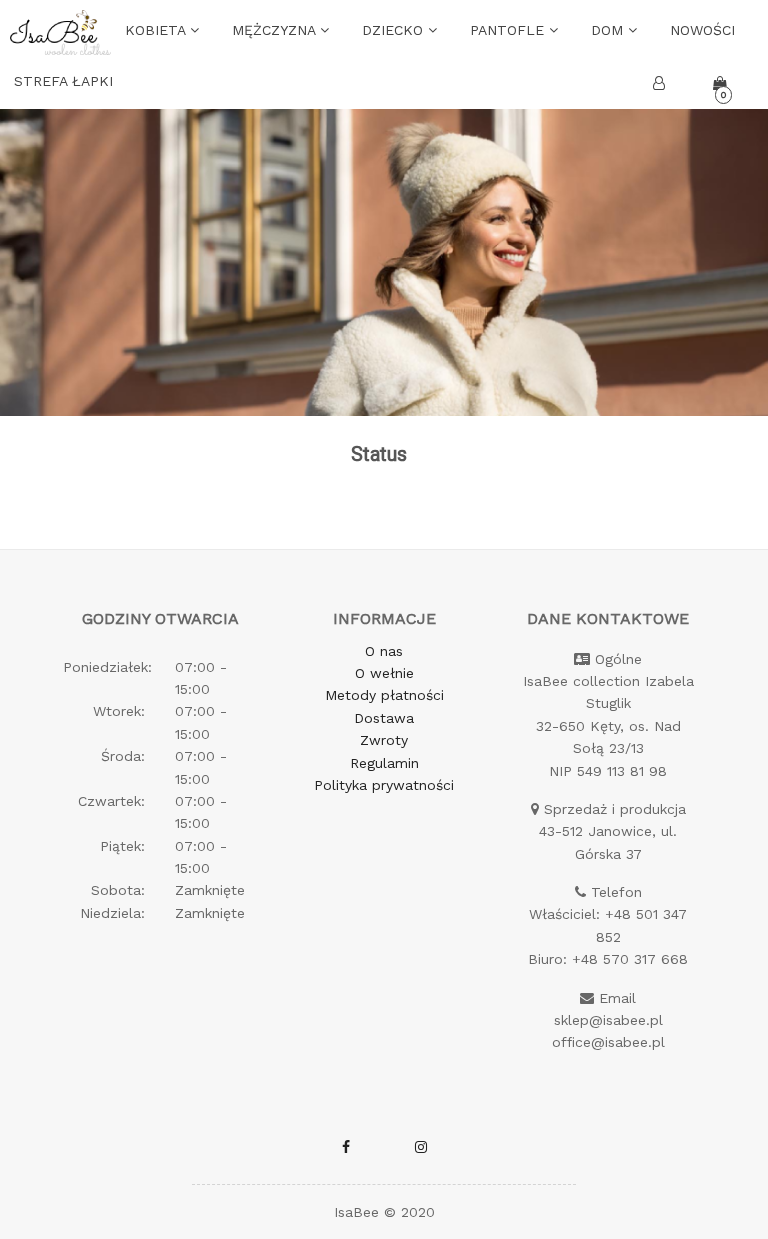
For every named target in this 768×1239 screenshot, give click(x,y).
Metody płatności (384, 695)
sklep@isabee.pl (608, 1020)
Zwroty (384, 740)
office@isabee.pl (608, 1042)
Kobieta (157, 30)
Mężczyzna (276, 30)
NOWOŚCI (702, 30)
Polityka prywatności (384, 785)
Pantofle (509, 30)
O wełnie (384, 673)
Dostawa (384, 718)
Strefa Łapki (63, 81)
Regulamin (384, 763)
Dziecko (395, 30)
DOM (609, 30)
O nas (384, 651)
